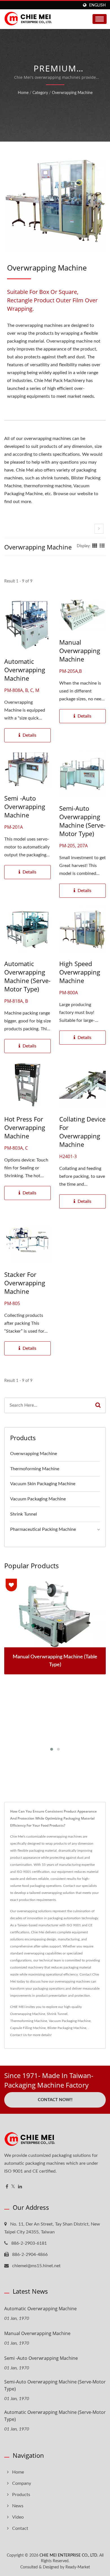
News (18, 2506)
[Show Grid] (95, 546)
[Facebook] (7, 2187)
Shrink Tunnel (24, 1514)
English (97, 5)
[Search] (98, 1405)
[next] (99, 529)
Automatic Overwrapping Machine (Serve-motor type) (27, 976)
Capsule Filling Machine (28, 2028)
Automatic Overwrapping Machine (25, 670)
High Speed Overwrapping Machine (80, 972)
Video (18, 2517)
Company (22, 2483)
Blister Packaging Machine (67, 2028)
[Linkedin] (20, 2187)
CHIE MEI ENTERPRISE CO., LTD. (69, 2555)
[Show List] (102, 546)
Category (40, 93)
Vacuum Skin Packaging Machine (43, 1484)
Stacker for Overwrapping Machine (25, 1283)
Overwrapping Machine (72, 93)
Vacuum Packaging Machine (38, 1499)
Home (23, 93)
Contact (20, 2528)
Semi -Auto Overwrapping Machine (25, 806)
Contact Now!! (55, 2100)
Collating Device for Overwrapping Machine (82, 1132)
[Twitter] (13, 2187)
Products (21, 2495)
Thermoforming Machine (35, 1469)
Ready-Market (78, 2567)
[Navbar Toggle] (100, 19)
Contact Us (18, 2035)
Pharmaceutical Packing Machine (43, 1529)
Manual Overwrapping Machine (80, 651)
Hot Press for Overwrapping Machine (25, 1127)
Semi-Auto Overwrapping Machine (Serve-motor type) (82, 821)
